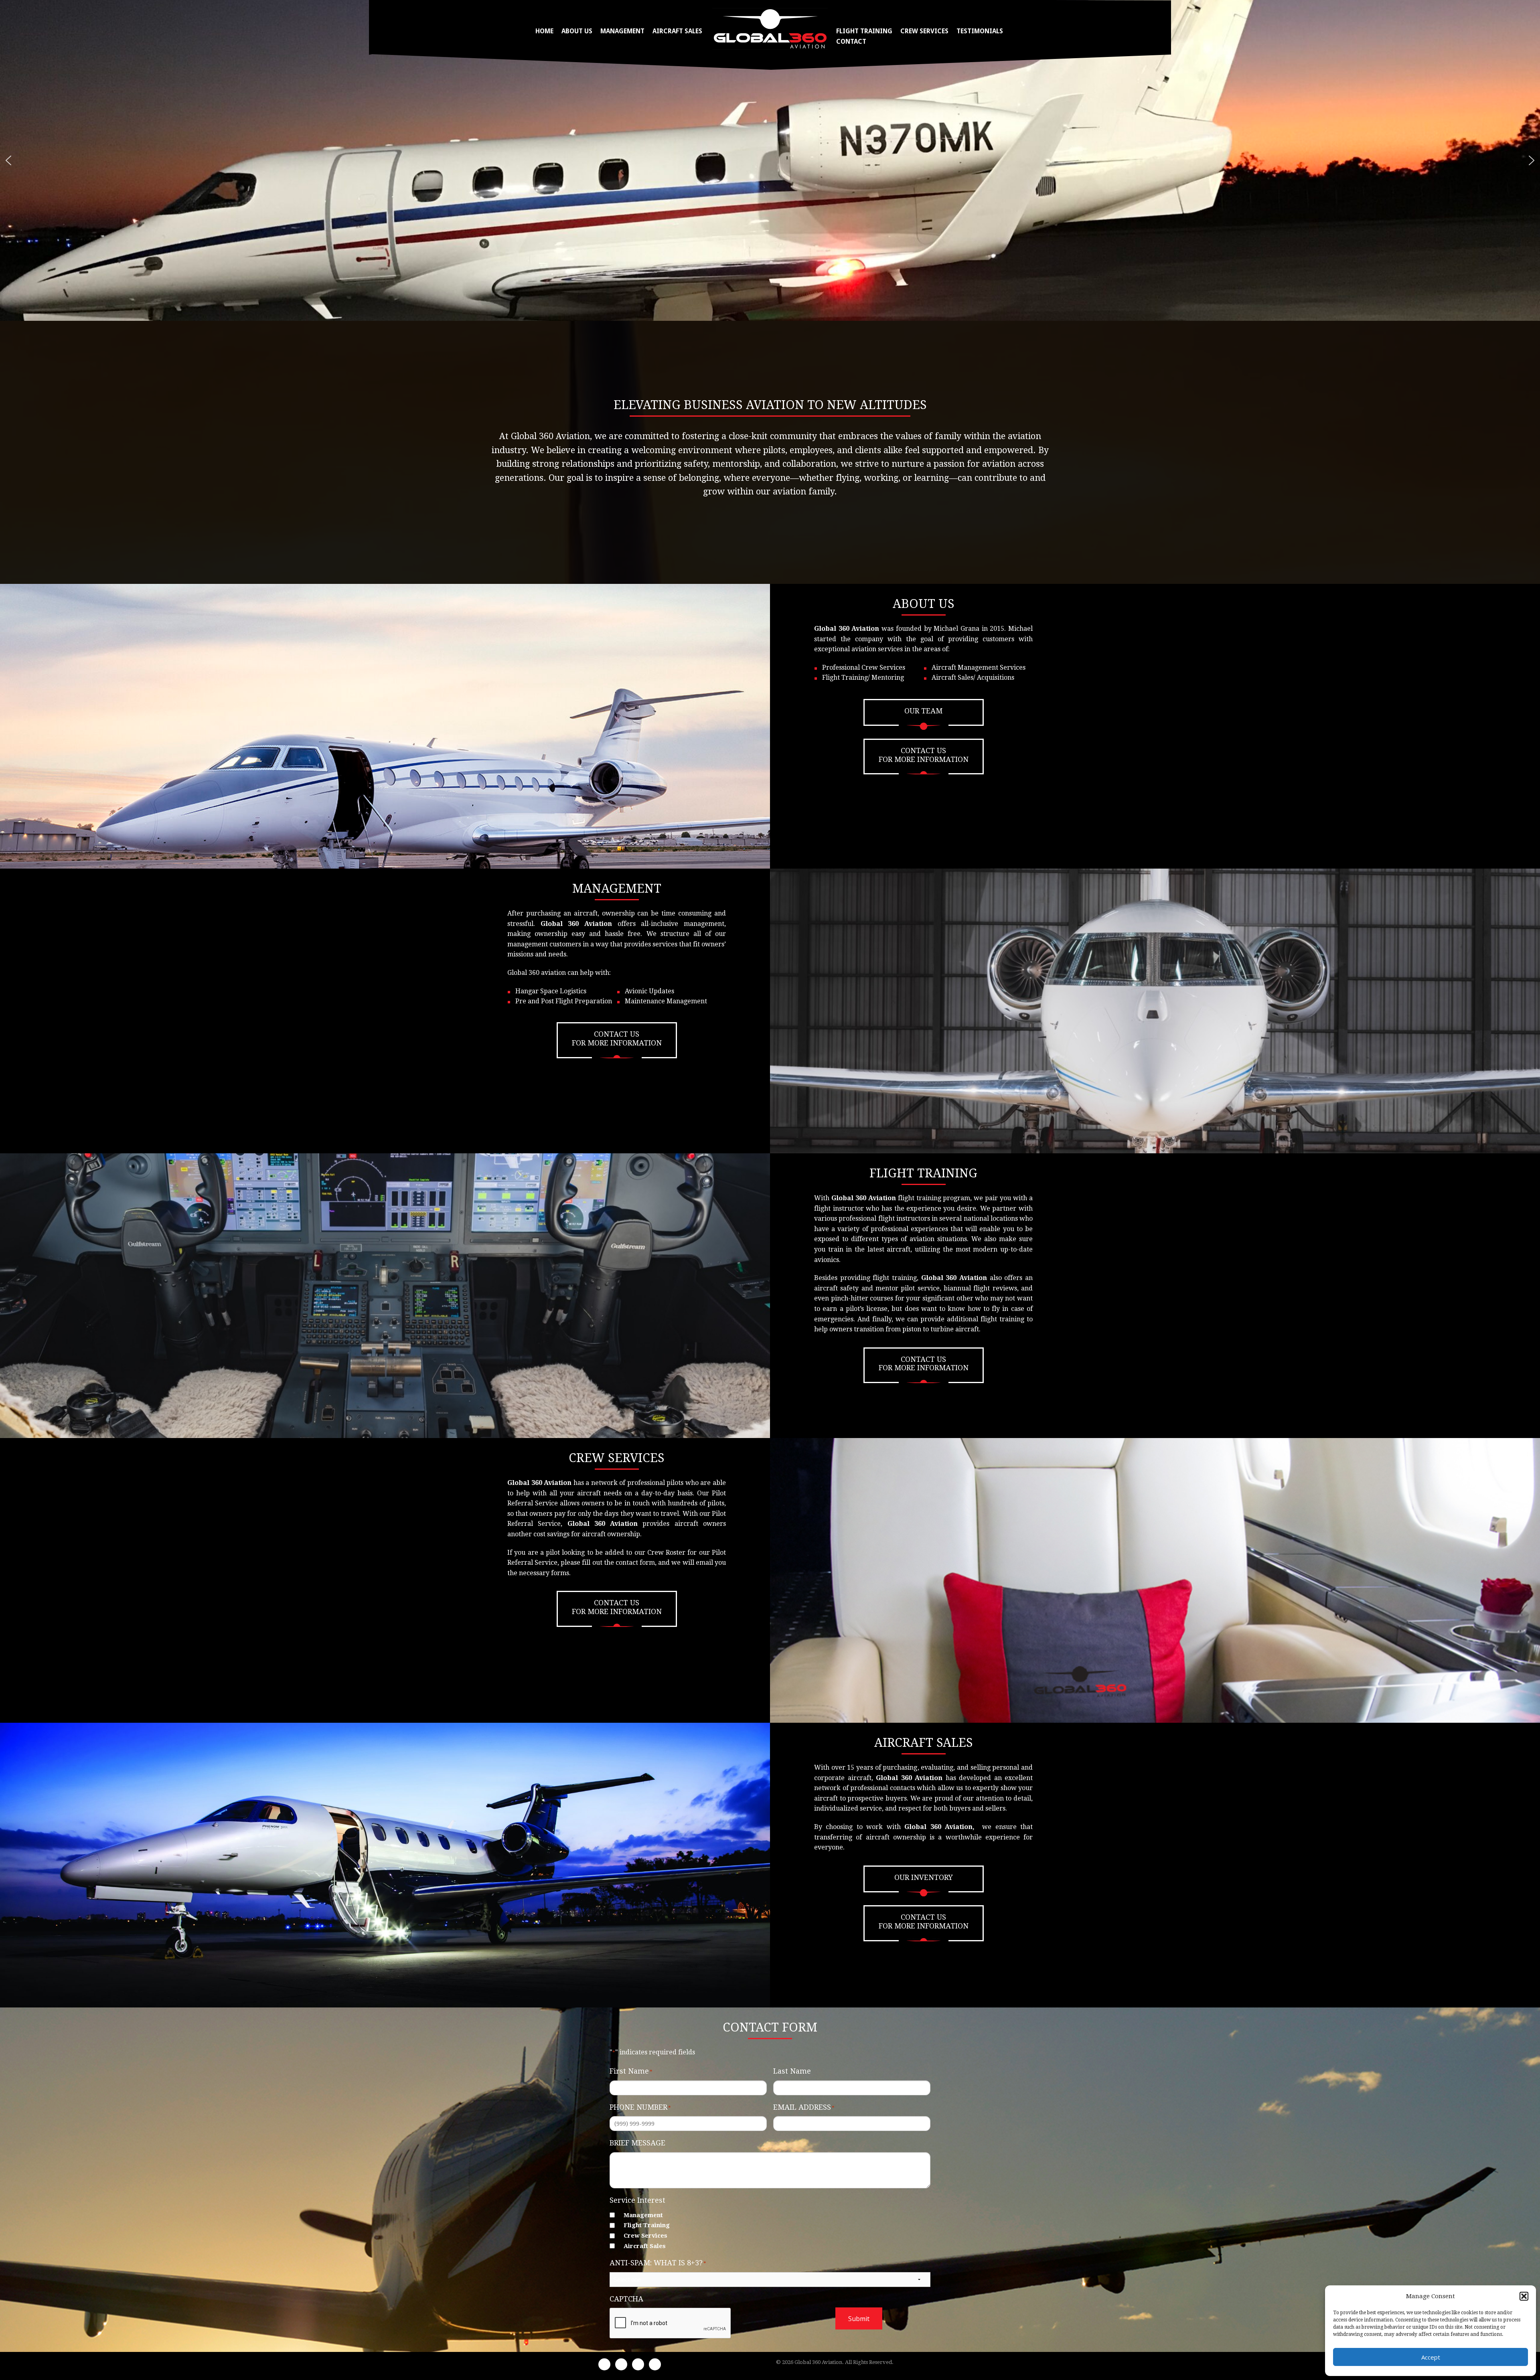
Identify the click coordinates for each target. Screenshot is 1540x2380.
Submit (859, 2319)
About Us (577, 31)
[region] (770, 160)
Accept (1431, 2357)
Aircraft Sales (677, 31)
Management (622, 31)
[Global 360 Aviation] (770, 28)
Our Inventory (924, 1877)
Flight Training (864, 31)
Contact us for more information (924, 755)
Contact (851, 42)
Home (544, 31)
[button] (1524, 2296)
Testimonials (980, 31)
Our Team (923, 711)
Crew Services (924, 31)
